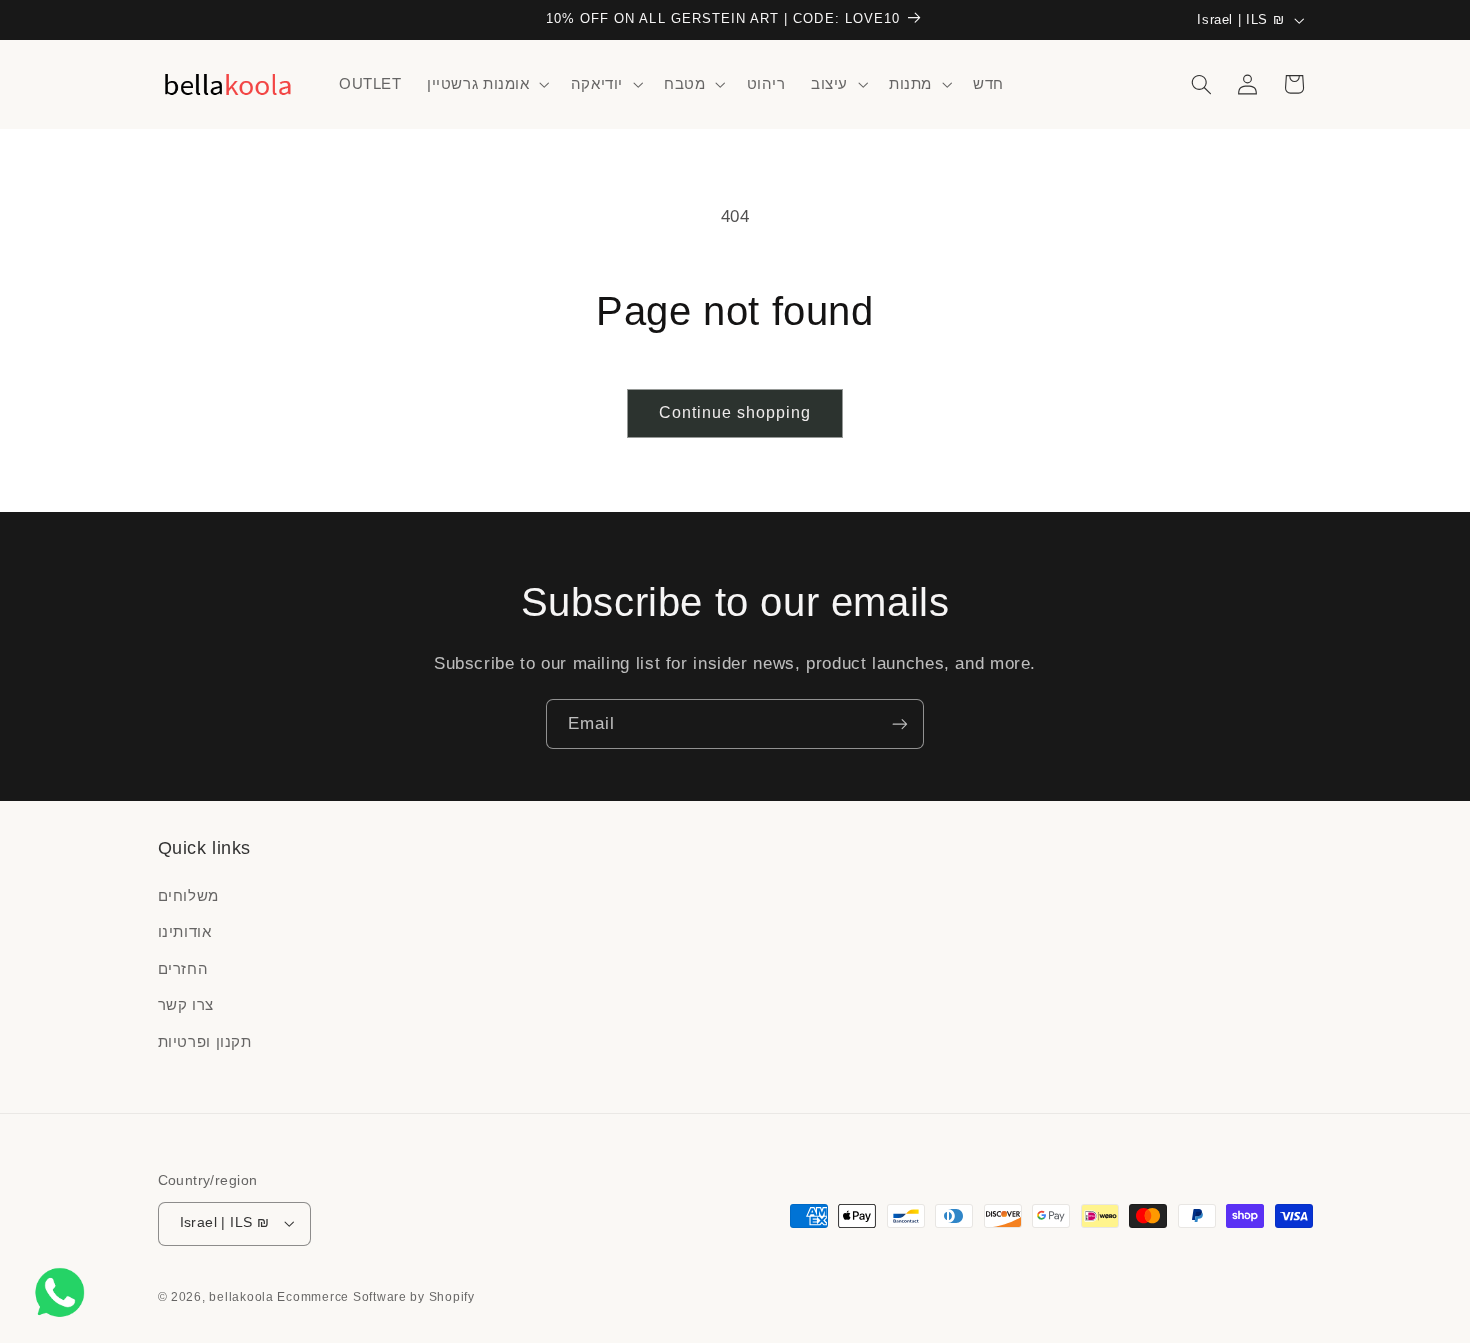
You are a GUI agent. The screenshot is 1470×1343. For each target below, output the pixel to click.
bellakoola (243, 1297)
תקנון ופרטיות (205, 1042)
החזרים (183, 969)
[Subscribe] (900, 723)
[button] (486, 84)
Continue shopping (735, 412)
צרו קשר (186, 1005)
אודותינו (185, 932)
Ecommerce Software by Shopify (375, 1297)
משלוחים (188, 896)
